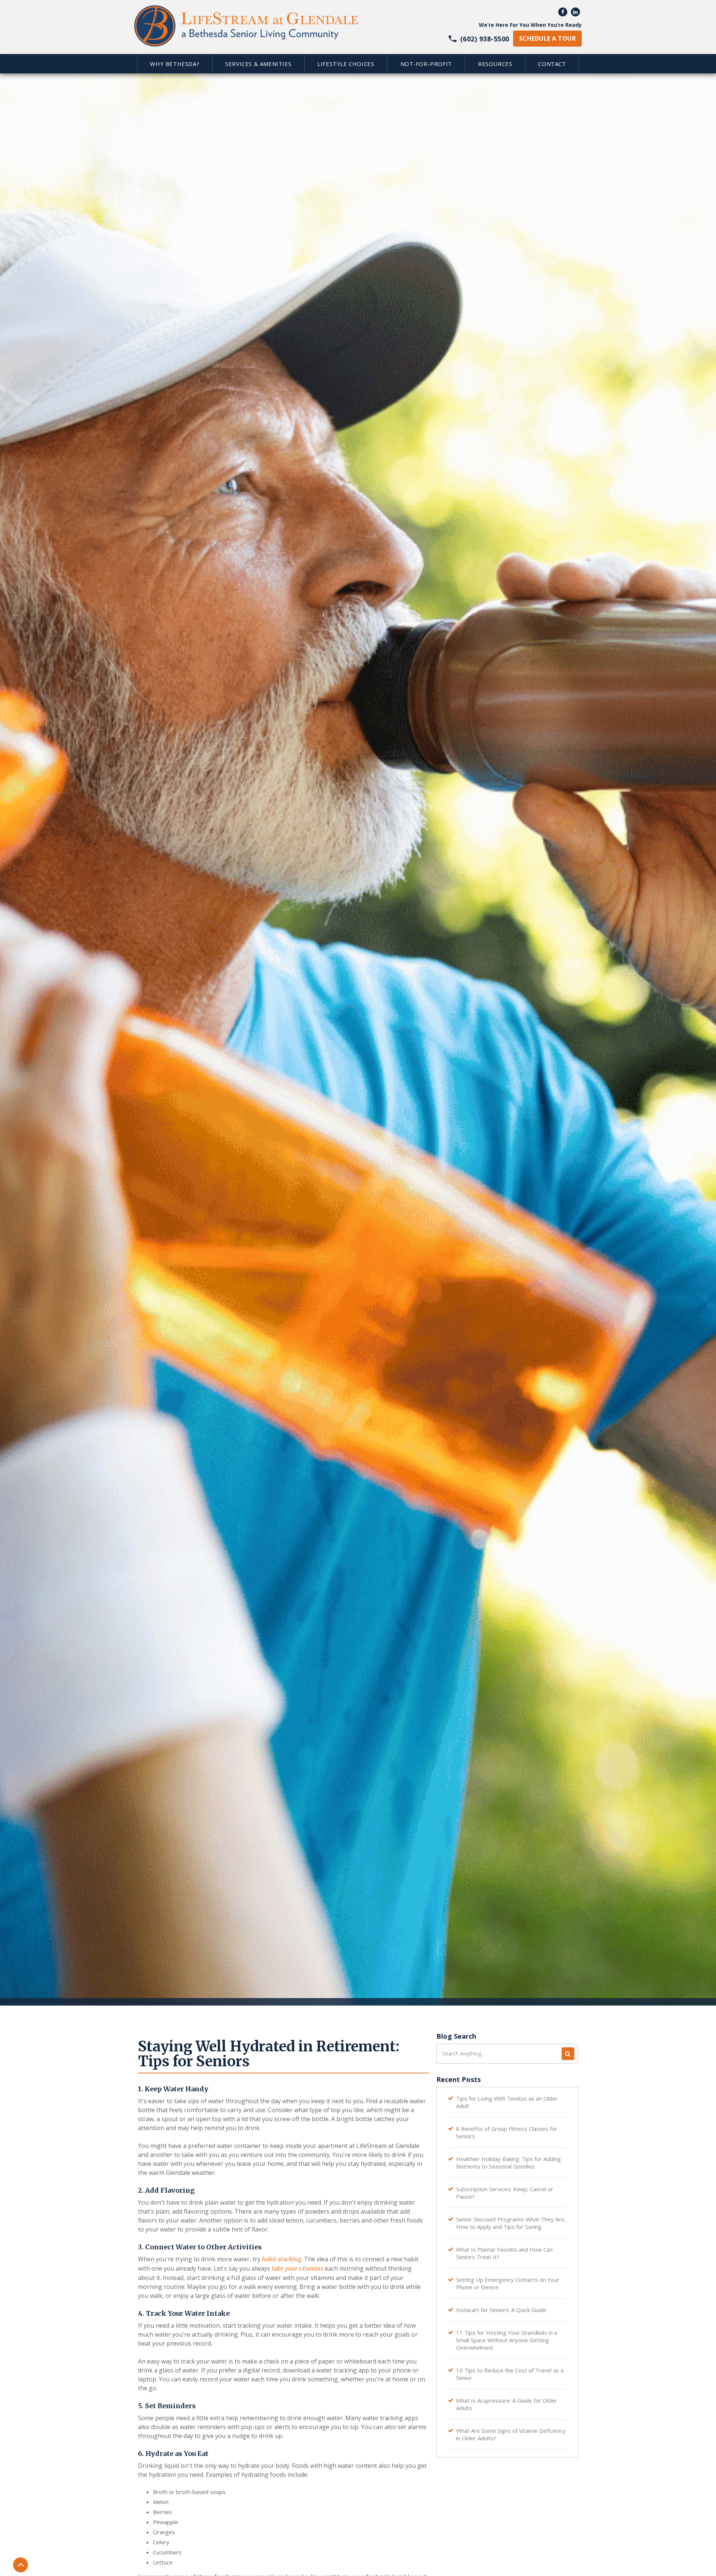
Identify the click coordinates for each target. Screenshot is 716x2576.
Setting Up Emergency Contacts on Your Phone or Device (508, 2283)
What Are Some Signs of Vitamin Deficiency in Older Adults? (511, 2434)
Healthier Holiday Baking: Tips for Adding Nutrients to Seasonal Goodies (508, 2163)
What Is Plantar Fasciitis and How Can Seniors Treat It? (504, 2253)
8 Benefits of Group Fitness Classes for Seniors (507, 2132)
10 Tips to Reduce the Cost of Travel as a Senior (510, 2374)
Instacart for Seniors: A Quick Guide (501, 2310)
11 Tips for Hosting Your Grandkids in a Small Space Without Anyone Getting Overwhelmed (507, 2340)
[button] (175, 64)
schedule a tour (547, 38)
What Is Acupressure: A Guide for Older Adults (507, 2404)
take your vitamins (297, 2269)
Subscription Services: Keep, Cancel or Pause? (505, 2193)
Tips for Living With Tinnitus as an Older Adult (507, 2102)
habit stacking (282, 2259)
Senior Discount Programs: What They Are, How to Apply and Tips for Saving (511, 2223)
